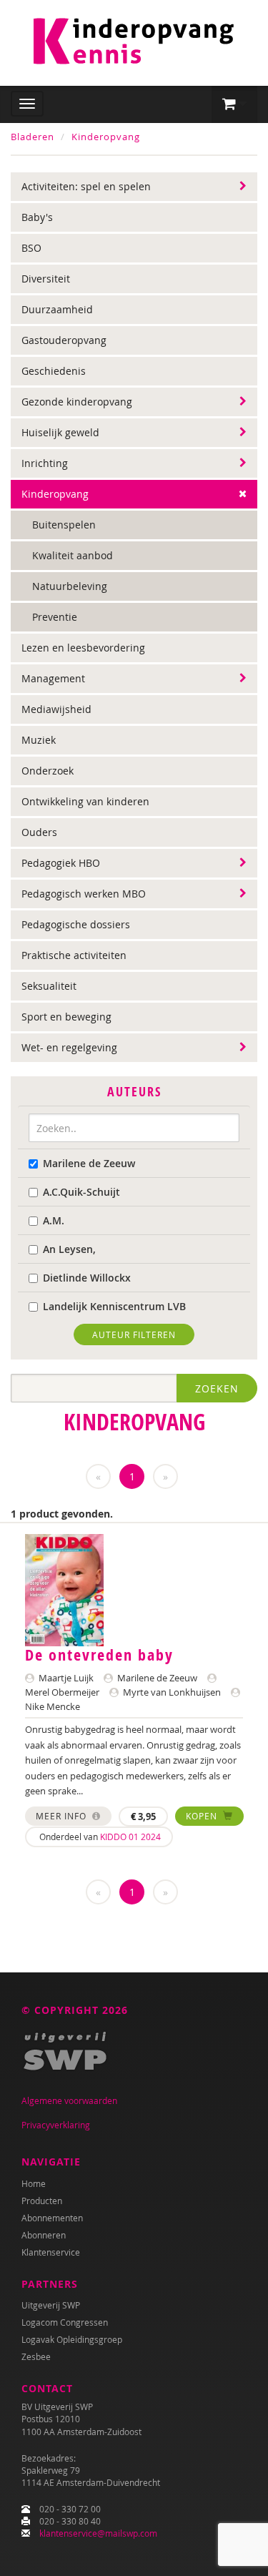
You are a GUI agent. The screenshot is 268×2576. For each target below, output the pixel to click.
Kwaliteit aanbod (73, 555)
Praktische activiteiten (74, 955)
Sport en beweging (66, 1017)
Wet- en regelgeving (69, 1047)
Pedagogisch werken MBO (84, 894)
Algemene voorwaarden (69, 2100)
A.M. (54, 1220)
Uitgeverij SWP (51, 2305)
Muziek (39, 740)
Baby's (37, 217)
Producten (42, 2201)
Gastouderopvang (64, 340)
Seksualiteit (49, 986)
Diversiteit (46, 279)
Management (53, 678)
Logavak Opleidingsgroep (72, 2339)
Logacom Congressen (65, 2322)
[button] (234, 104)
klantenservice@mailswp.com (98, 2533)
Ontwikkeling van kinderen (85, 801)
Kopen (203, 1816)
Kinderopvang (106, 137)
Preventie (55, 617)
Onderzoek (48, 771)
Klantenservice (51, 2252)
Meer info (63, 1816)
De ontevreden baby (99, 1655)
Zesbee (36, 2356)
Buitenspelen (64, 525)
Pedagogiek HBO (61, 863)
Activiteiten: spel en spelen (86, 186)
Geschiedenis (54, 371)
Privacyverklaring (56, 2125)
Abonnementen (52, 2218)
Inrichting (45, 463)
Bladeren (33, 137)
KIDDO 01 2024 (130, 1837)
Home (34, 2183)
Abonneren (44, 2235)
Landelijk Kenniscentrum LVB (114, 1306)
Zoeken (217, 1388)
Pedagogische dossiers (76, 924)
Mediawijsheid (56, 709)
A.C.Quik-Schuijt (81, 1192)
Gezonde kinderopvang (77, 402)
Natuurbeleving (70, 586)
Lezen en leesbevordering (83, 648)
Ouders (39, 832)
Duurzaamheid (57, 309)
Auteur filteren (134, 1334)
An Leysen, (69, 1249)
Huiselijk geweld (60, 432)
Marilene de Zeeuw (89, 1163)
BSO (31, 248)
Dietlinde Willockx (87, 1278)
